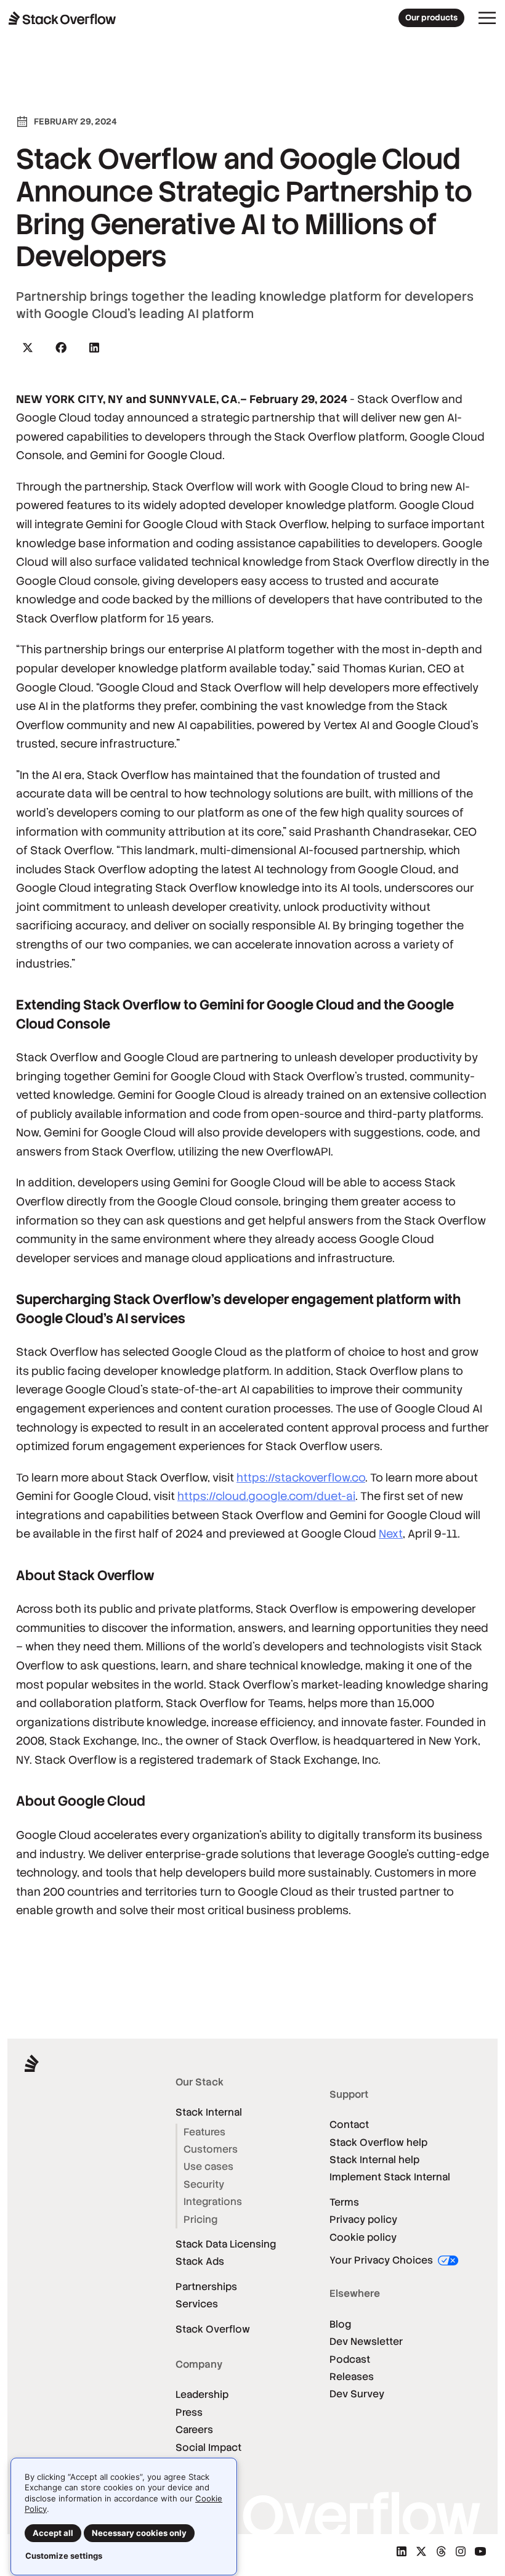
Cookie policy (363, 2237)
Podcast (350, 2359)
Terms (344, 2202)
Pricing (200, 2219)
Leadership (202, 2395)
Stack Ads (200, 2261)
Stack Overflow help (378, 2142)
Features (204, 2132)
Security (204, 2184)
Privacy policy (363, 2219)
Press (189, 2412)
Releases (352, 2377)
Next (391, 1534)
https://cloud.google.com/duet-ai (266, 1496)
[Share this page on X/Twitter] (28, 348)
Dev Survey (357, 2394)
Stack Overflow (213, 2329)
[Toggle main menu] (487, 18)
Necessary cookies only (139, 2533)
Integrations (213, 2202)
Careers (194, 2430)
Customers (211, 2149)
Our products (431, 18)
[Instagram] (461, 2551)
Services (197, 2304)
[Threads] (441, 2551)
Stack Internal (209, 2112)
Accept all (53, 2533)
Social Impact (208, 2448)
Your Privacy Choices (382, 2260)
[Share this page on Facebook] (61, 348)
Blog (340, 2324)
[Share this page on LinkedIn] (94, 348)
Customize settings (64, 2556)
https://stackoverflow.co (301, 1478)
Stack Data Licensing (226, 2244)
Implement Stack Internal (390, 2177)
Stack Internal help (374, 2160)
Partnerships (206, 2287)
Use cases (208, 2166)
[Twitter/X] (421, 2551)
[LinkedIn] (402, 2551)
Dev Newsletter (366, 2342)
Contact (349, 2125)
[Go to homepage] (63, 18)
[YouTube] (480, 2551)
